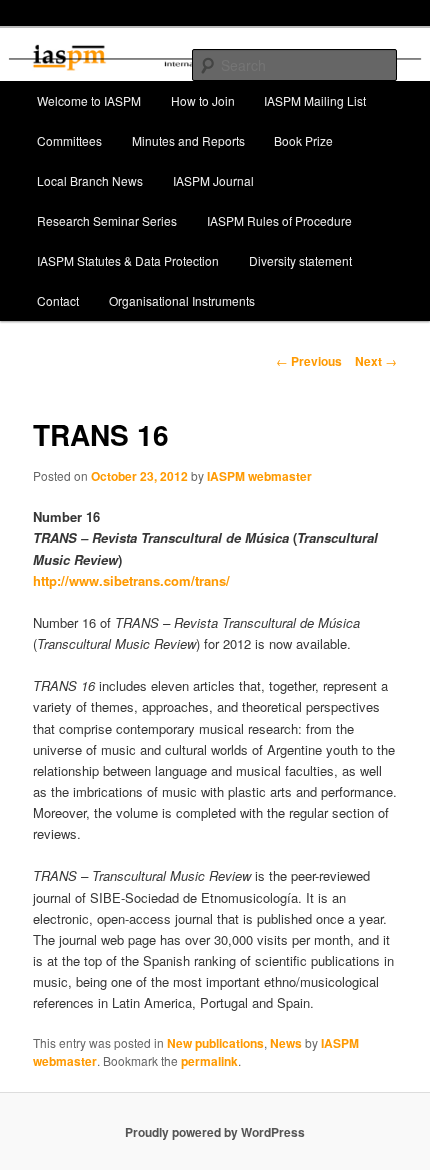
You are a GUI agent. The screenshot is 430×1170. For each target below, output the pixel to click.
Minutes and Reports (188, 140)
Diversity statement (300, 260)
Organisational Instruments (182, 300)
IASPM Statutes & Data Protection (128, 260)
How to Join (203, 100)
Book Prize (303, 140)
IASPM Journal (213, 180)
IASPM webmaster (259, 476)
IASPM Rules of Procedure (279, 220)
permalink (209, 1061)
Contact (58, 300)
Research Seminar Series (107, 220)
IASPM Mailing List (315, 100)
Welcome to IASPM (89, 100)
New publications (215, 1043)
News (286, 1043)
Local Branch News (90, 180)
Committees (69, 140)
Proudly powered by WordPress (215, 1132)
